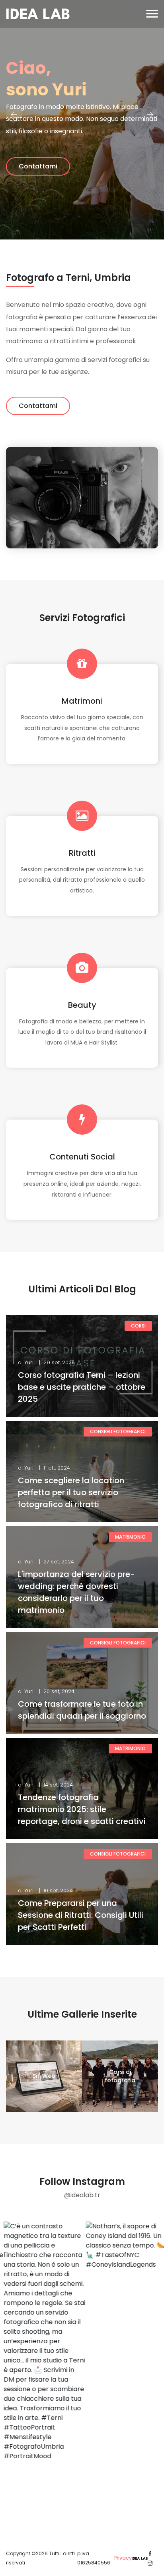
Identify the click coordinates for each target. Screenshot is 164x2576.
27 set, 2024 (59, 1562)
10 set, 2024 (58, 1890)
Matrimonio (130, 1537)
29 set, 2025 (59, 1362)
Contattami (38, 406)
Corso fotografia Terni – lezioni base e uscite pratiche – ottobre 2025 (82, 1387)
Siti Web (44, 2076)
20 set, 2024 (59, 1691)
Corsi (138, 1326)
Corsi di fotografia (120, 2076)
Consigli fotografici (118, 1431)
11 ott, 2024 (57, 1468)
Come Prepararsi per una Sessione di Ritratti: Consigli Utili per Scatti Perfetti (81, 1915)
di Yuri (26, 1362)
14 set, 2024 (58, 1785)
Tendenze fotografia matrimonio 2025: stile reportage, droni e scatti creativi (82, 1809)
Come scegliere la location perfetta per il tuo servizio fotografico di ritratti (71, 1492)
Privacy (123, 2558)
